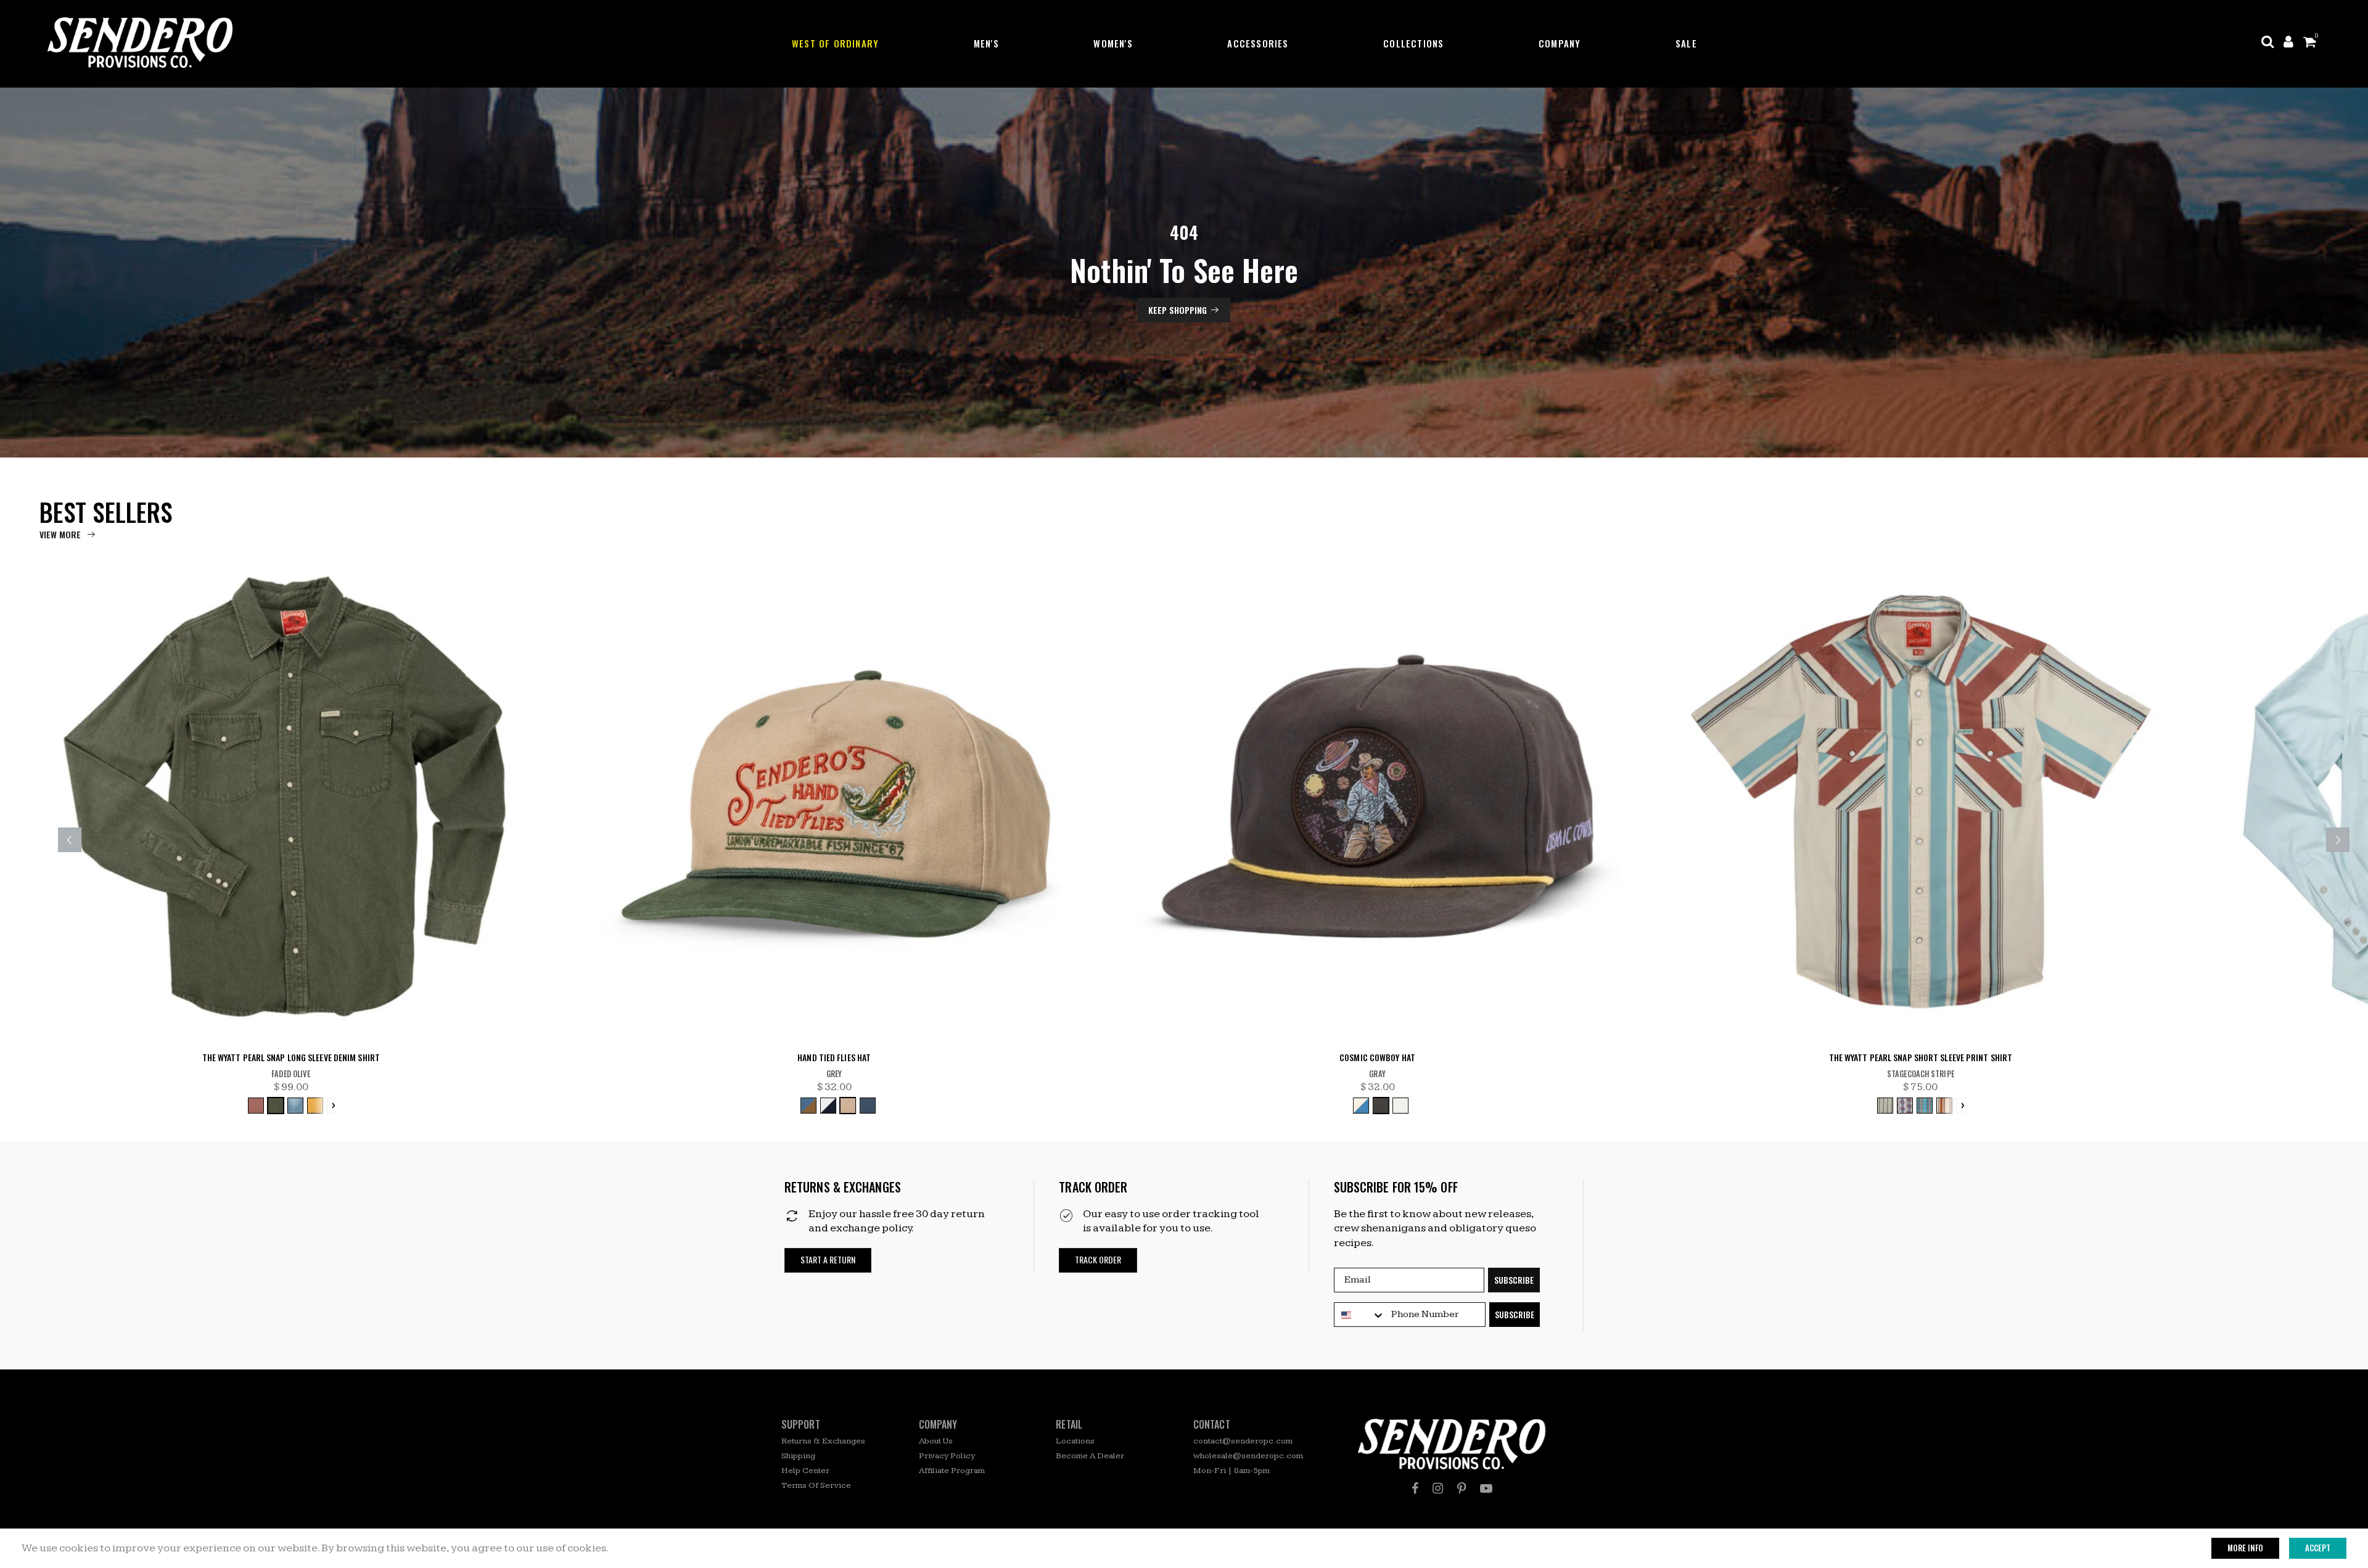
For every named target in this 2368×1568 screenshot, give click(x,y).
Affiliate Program (952, 1471)
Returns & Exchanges (823, 1441)
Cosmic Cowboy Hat (1377, 1058)
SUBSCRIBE (1514, 1280)
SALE (1686, 43)
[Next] (2338, 840)
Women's (1113, 43)
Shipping (798, 1456)
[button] (828, 1260)
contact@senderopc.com (1243, 1441)
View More (60, 534)
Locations (1075, 1441)
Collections (1413, 43)
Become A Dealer (1090, 1456)
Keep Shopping (1178, 310)
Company (1560, 43)
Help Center (805, 1471)
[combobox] (1360, 1315)
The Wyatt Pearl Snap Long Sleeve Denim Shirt (291, 1058)
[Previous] (70, 840)
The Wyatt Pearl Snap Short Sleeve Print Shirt (1921, 1058)
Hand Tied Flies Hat (834, 1058)
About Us (936, 1441)
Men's (986, 43)
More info (2245, 1548)
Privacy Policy (947, 1456)
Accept (2318, 1548)
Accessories (1258, 43)
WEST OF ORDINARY (835, 43)
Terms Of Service (816, 1485)
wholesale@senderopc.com (1248, 1456)
